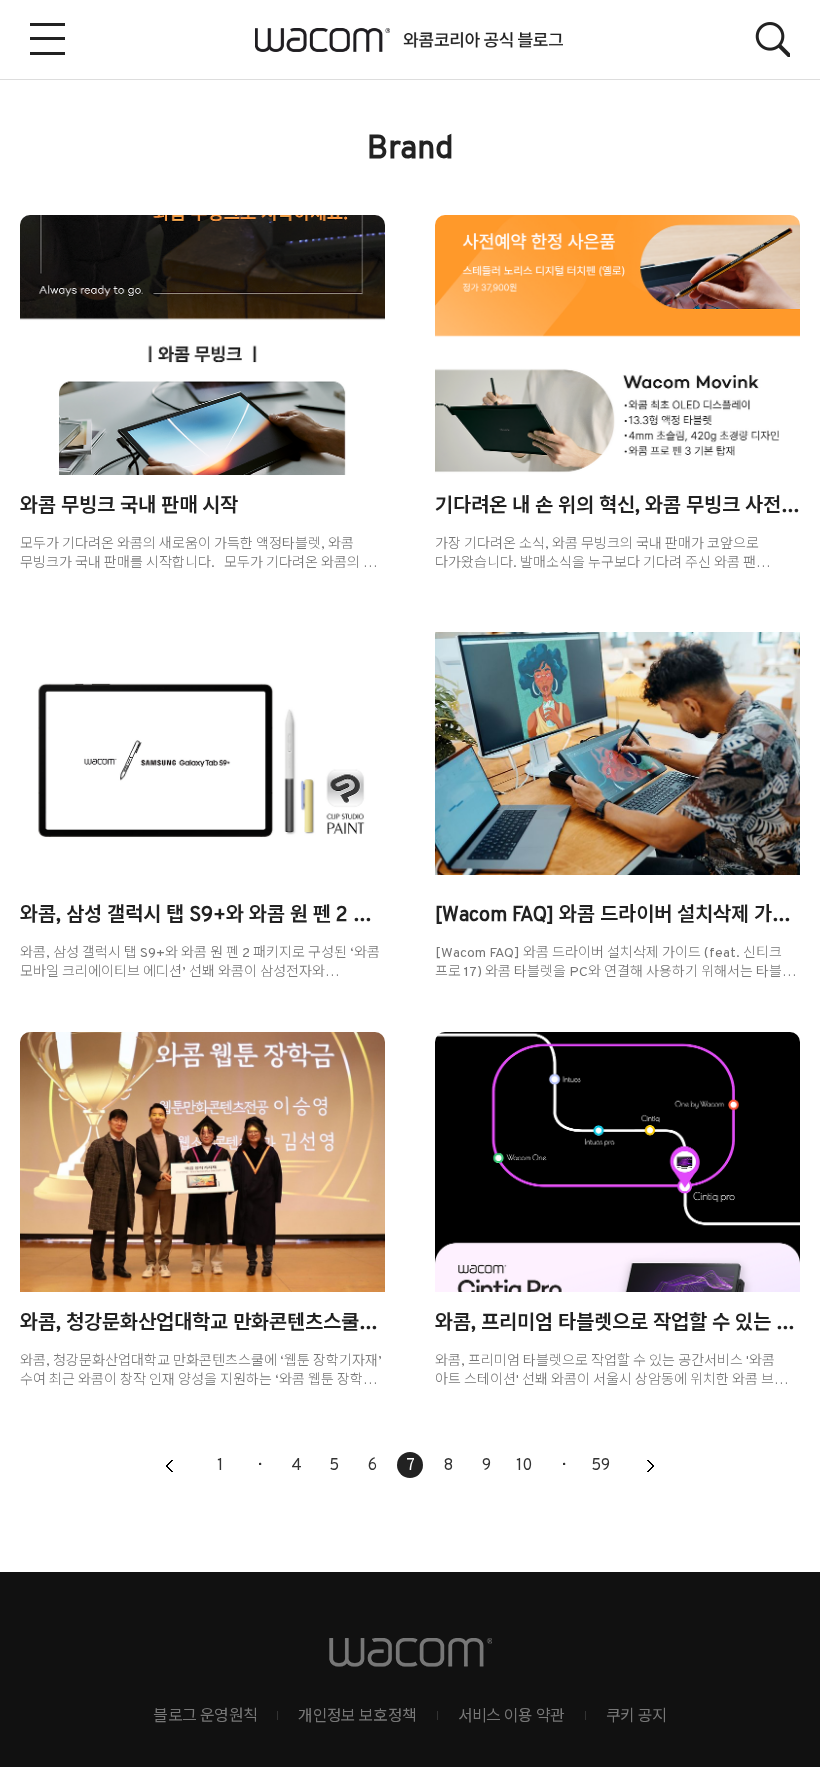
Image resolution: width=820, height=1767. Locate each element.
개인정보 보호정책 (357, 1717)
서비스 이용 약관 (511, 1717)
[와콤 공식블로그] (410, 40)
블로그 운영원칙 (205, 1717)
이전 (170, 1467)
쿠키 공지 (636, 1717)
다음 (650, 1467)
